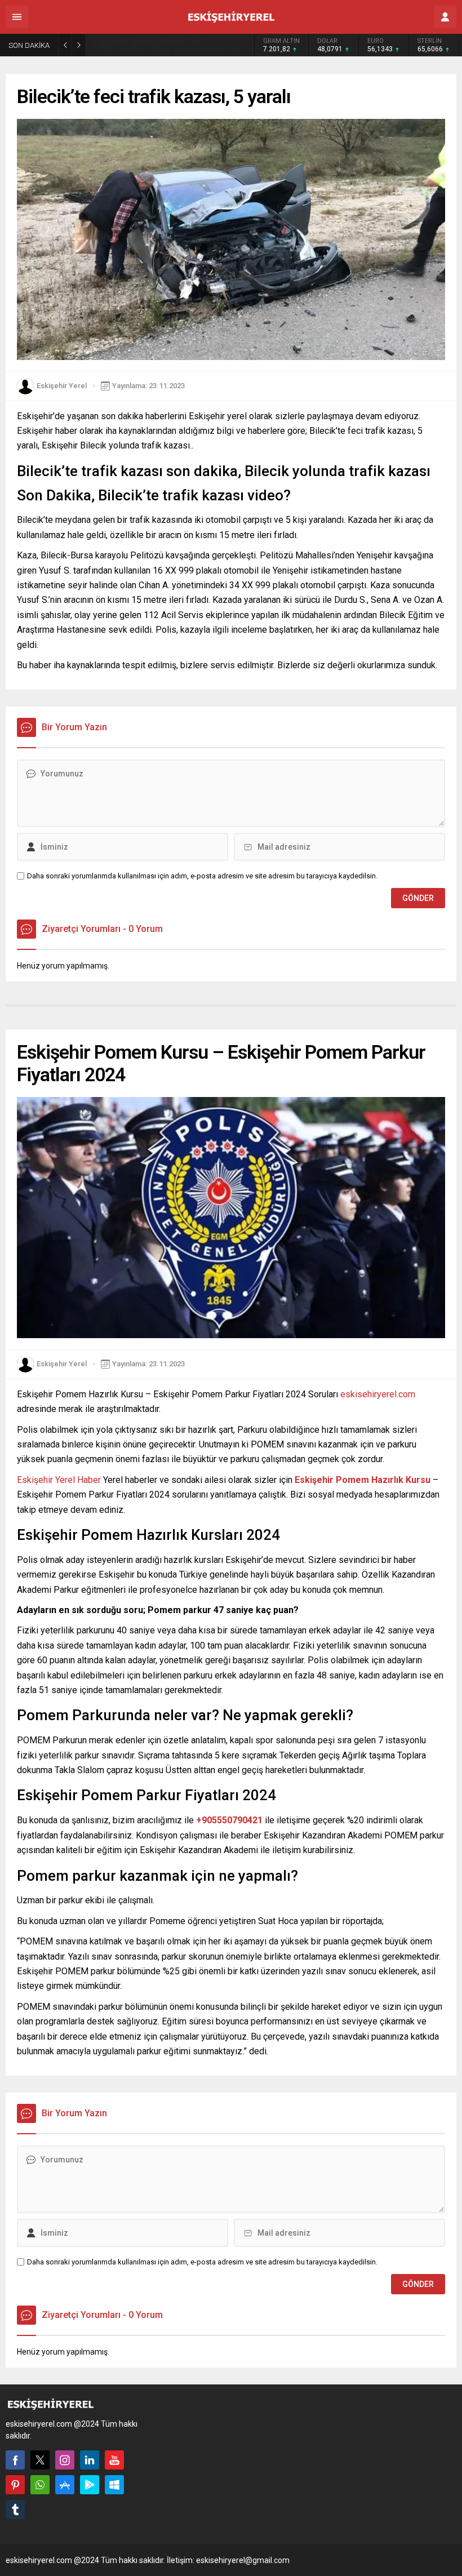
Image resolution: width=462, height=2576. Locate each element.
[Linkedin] (90, 2460)
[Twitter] (40, 2460)
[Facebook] (15, 2460)
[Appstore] (65, 2485)
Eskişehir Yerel (62, 386)
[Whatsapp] (40, 2485)
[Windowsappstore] (114, 2485)
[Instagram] (65, 2460)
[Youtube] (114, 2460)
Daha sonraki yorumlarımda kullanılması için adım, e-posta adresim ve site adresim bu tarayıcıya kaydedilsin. (202, 876)
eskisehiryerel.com (378, 1394)
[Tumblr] (15, 2510)
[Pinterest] (15, 2485)
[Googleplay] (90, 2485)
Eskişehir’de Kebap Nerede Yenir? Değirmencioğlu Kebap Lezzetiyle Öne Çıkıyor (171, 45)
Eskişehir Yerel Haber (59, 1480)
